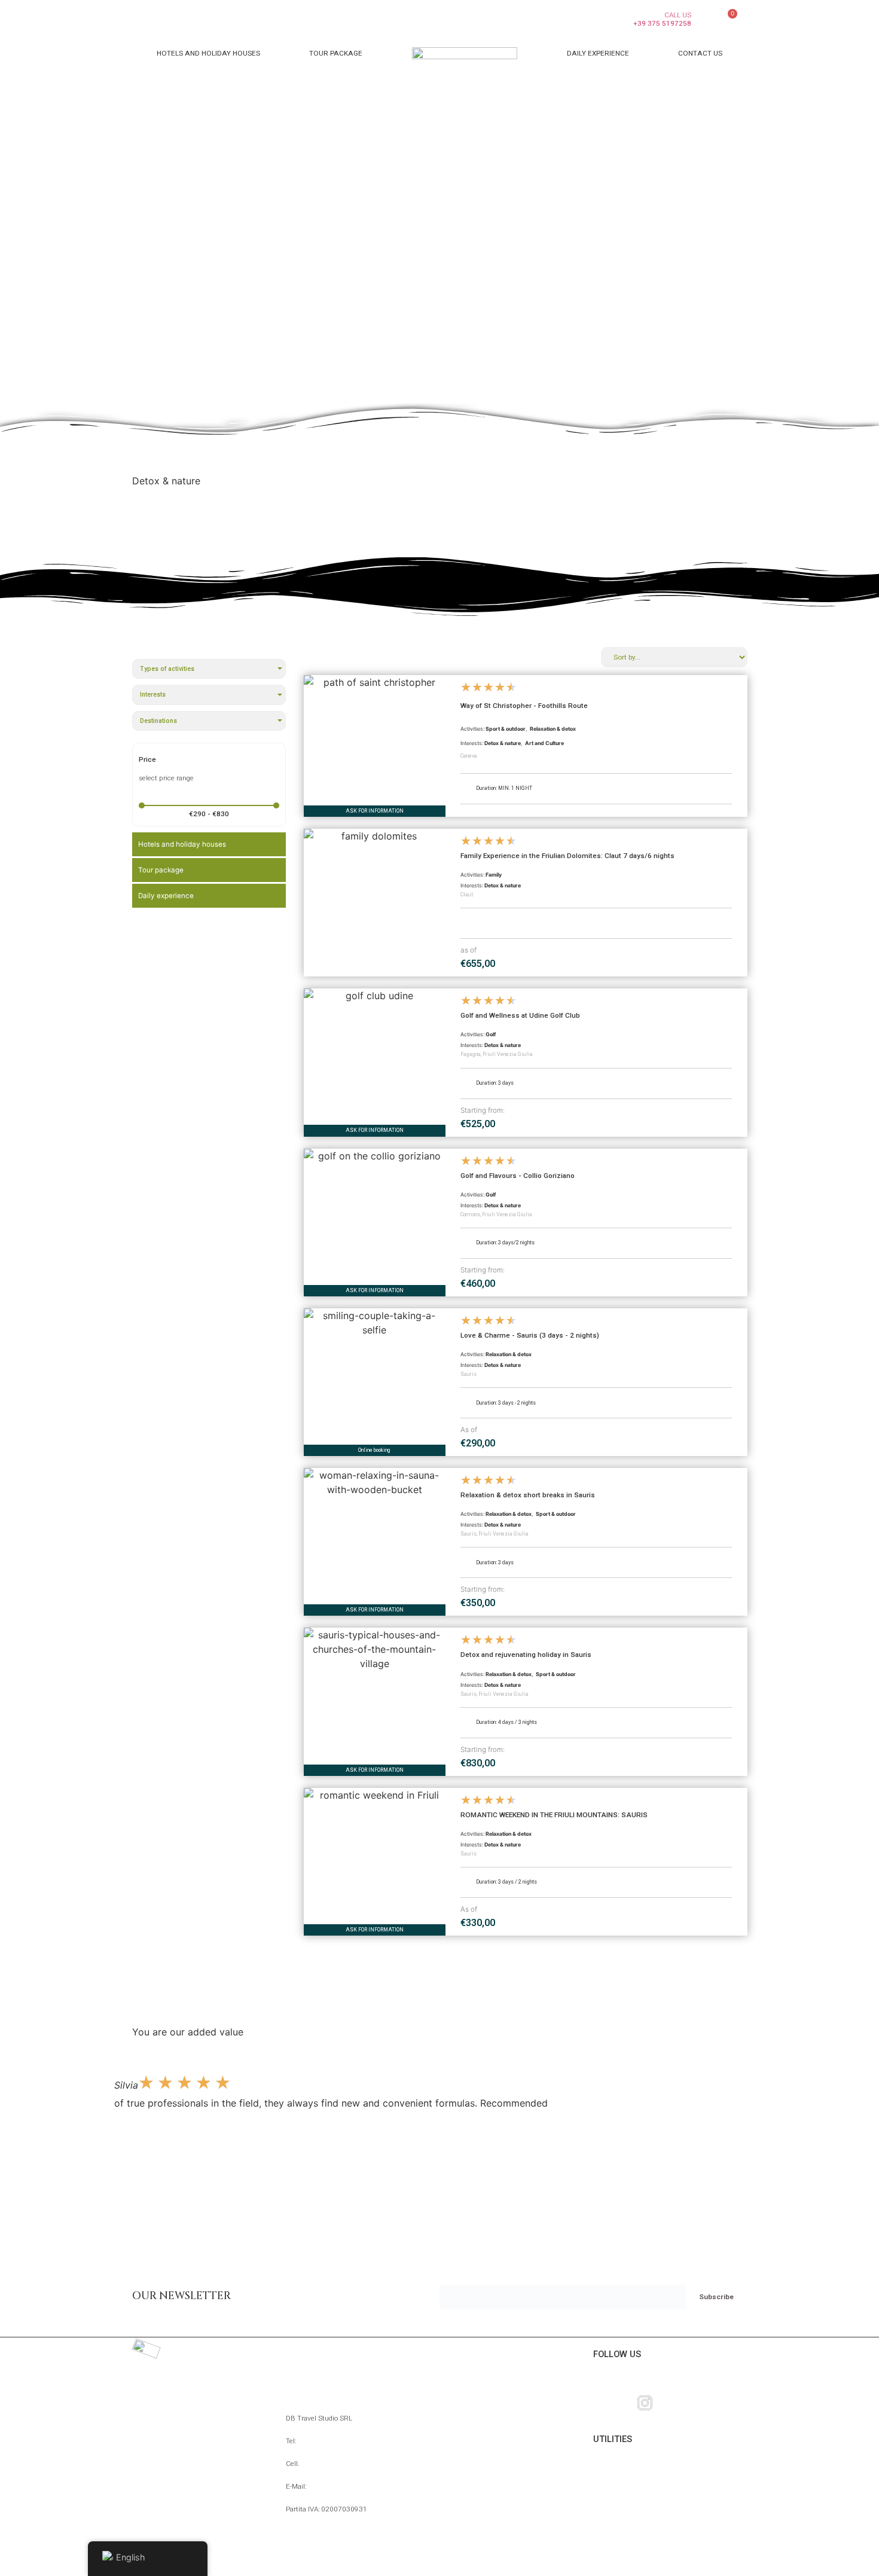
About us (616, 2482)
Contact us (700, 53)
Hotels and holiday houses (208, 53)
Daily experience (598, 53)
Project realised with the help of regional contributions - (440, 2560)
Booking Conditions (641, 2500)
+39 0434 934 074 (328, 2441)
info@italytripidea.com (344, 2486)
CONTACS (306, 2354)
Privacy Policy (628, 2519)
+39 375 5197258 (330, 2464)
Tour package (336, 53)
